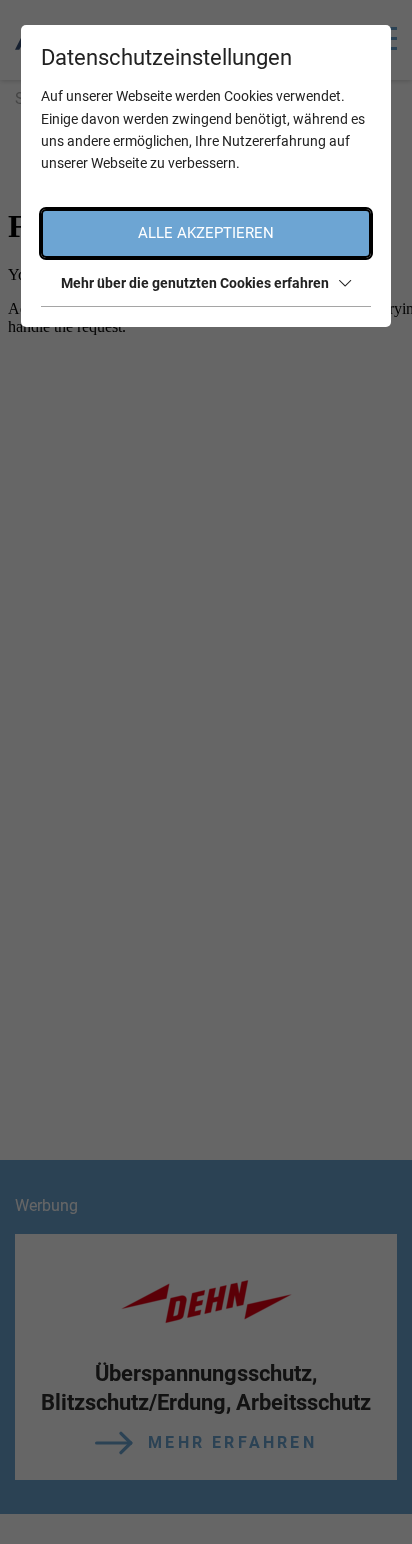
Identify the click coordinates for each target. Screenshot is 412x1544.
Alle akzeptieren (206, 233)
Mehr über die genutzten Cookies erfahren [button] (195, 283)
